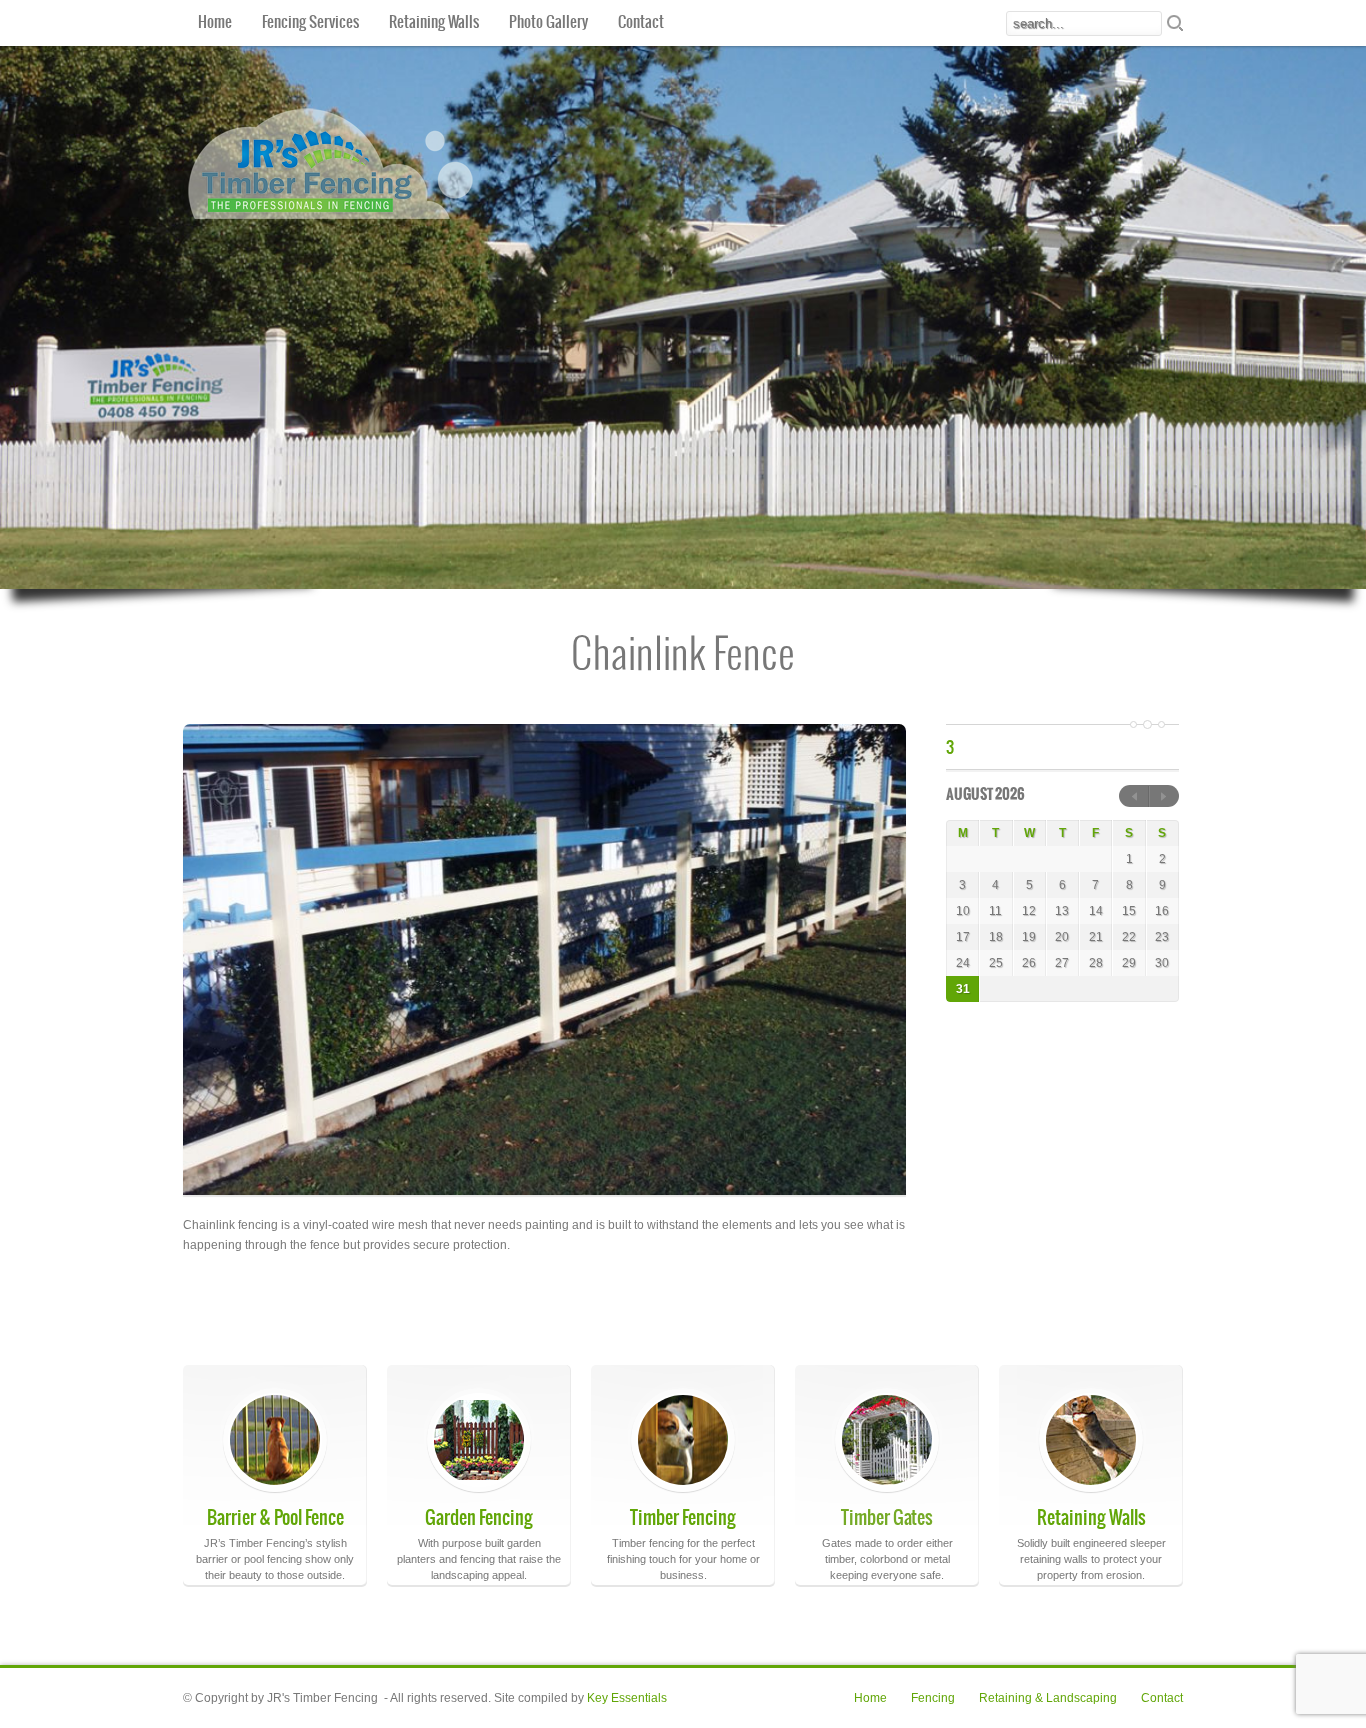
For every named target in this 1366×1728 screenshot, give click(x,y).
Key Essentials (627, 1698)
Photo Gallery (548, 22)
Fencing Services (310, 22)
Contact (641, 22)
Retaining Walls (434, 22)
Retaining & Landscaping (1048, 1698)
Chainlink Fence (683, 656)
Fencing (933, 1698)
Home (215, 22)
